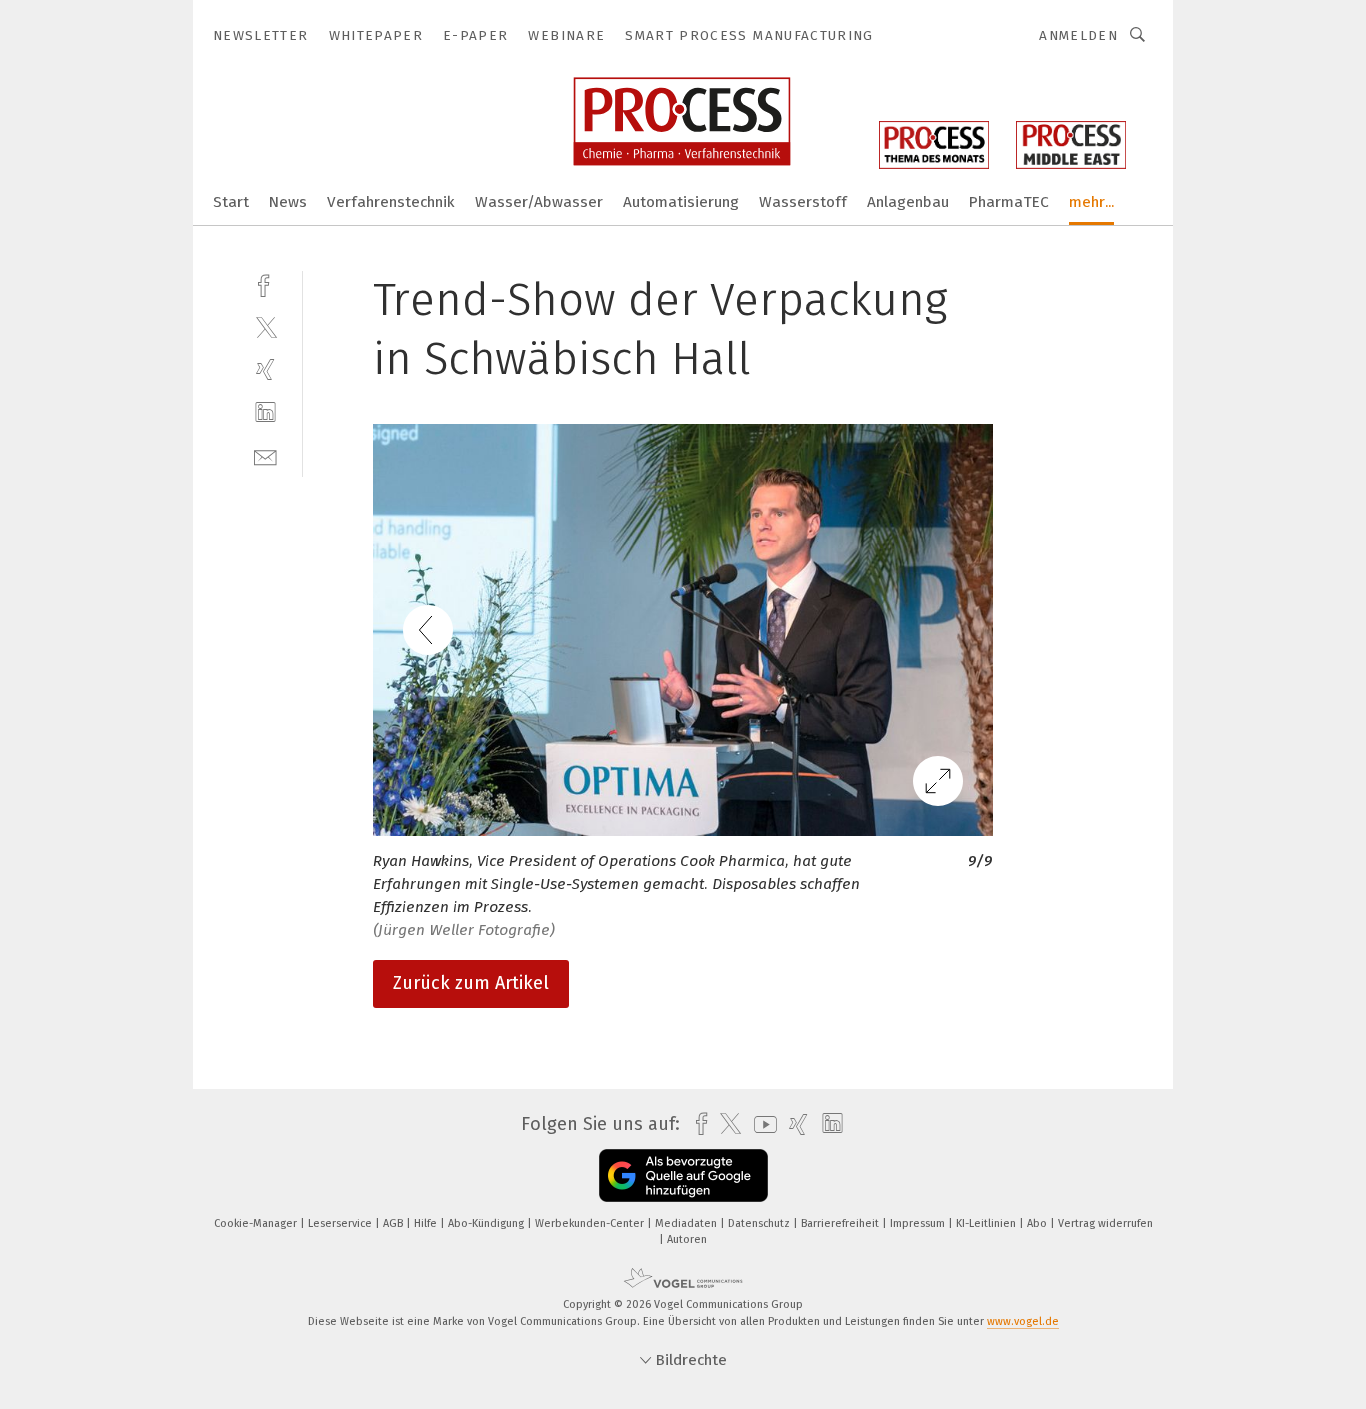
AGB (394, 1223)
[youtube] (760, 1124)
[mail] (265, 455)
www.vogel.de (1023, 1321)
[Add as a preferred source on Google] (683, 1175)
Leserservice (341, 1223)
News (288, 202)
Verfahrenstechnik (391, 202)
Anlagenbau (908, 202)
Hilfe (427, 1223)
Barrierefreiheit (841, 1223)
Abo (1038, 1223)
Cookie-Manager (257, 1223)
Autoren (687, 1239)
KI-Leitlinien (987, 1223)
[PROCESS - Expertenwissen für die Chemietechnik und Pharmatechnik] (231, 200)
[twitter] (265, 326)
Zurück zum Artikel (471, 983)
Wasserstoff (803, 202)
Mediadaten (687, 1223)
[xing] (265, 369)
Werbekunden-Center (591, 1223)
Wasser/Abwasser (539, 202)
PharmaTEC (1009, 202)
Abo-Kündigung (487, 1223)
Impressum (919, 1223)
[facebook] (265, 283)
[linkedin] (265, 412)
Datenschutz (760, 1223)
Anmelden (1078, 35)
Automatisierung (681, 202)
